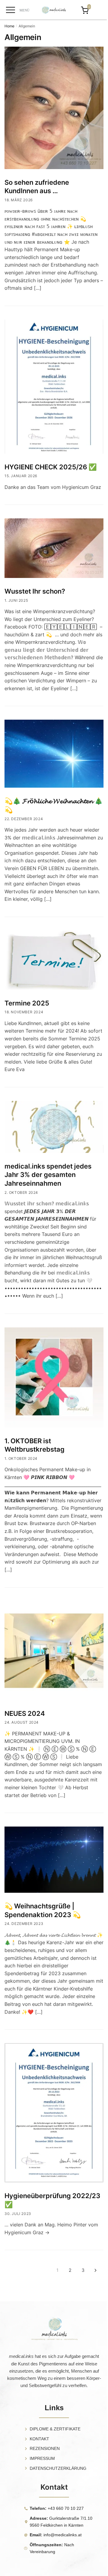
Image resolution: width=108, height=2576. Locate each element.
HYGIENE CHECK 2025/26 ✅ (51, 467)
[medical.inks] (54, 11)
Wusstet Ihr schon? (35, 591)
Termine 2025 (27, 1003)
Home (9, 26)
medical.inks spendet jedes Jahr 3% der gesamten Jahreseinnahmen (48, 1175)
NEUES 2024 (25, 1713)
